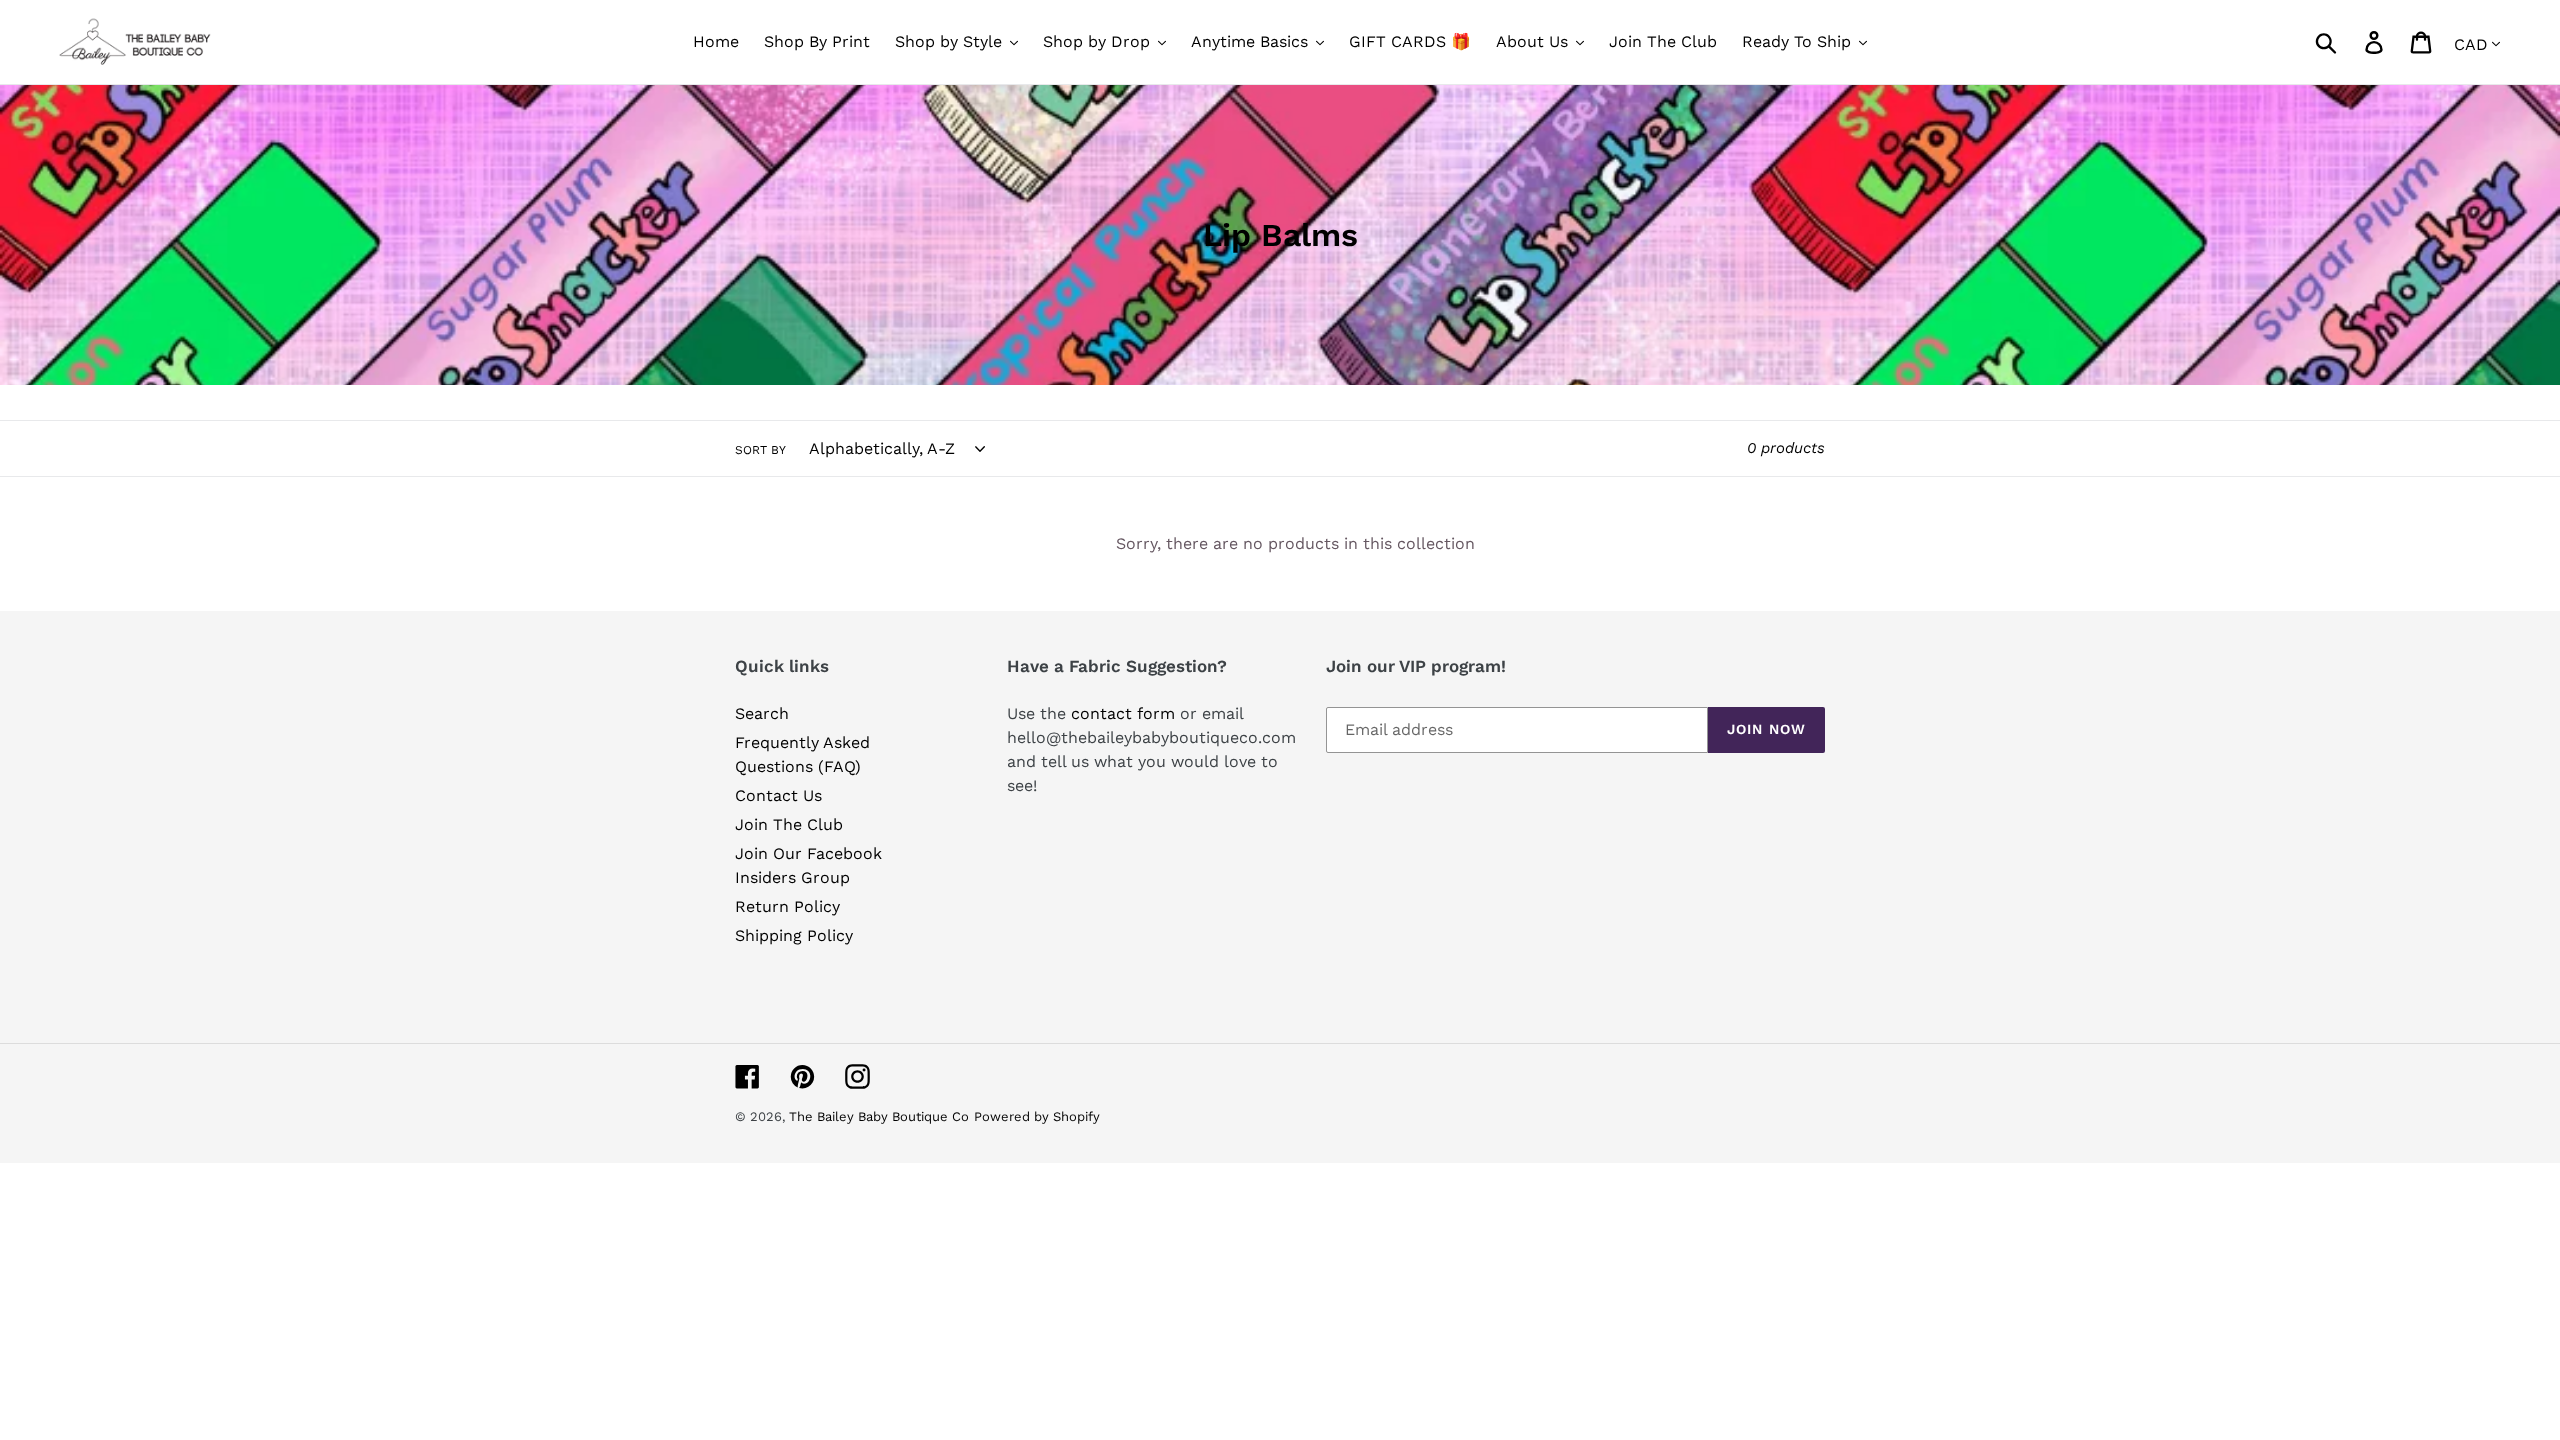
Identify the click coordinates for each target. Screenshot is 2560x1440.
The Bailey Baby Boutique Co (879, 1116)
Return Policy (787, 906)
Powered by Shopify (1037, 1116)
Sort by (760, 450)
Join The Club (789, 824)
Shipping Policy (794, 935)
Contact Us (778, 795)
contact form (1123, 713)
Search (762, 713)
